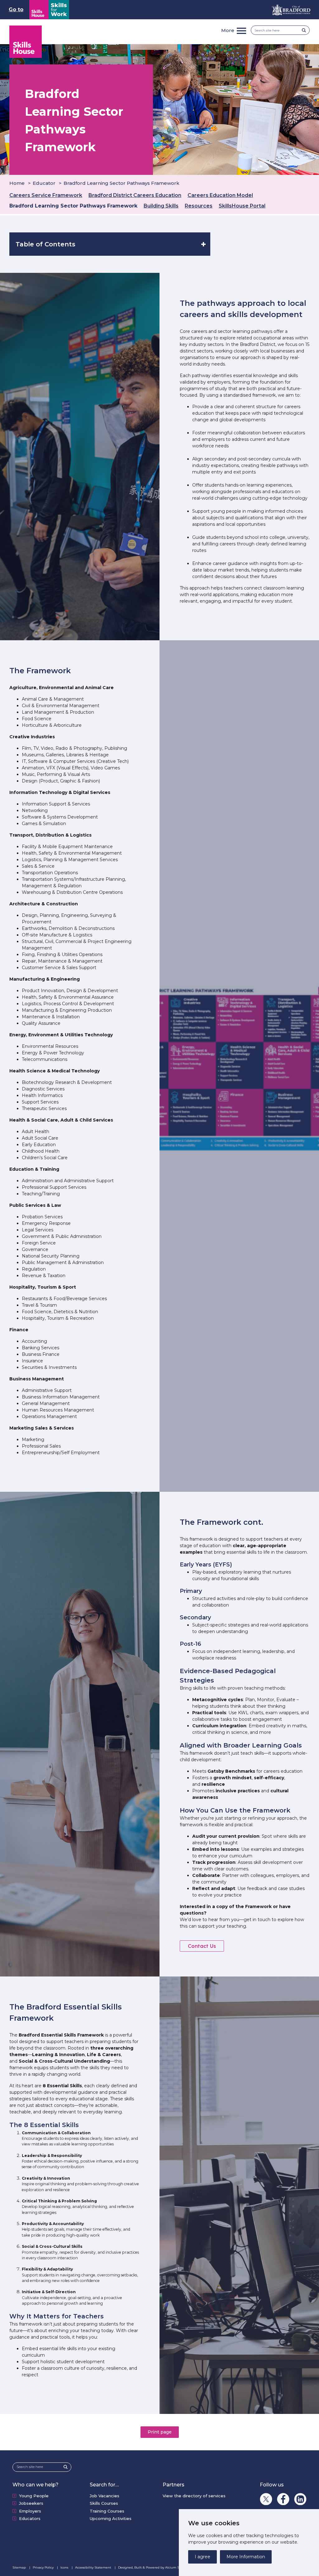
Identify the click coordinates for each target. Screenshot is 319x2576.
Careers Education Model (220, 195)
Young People (34, 2496)
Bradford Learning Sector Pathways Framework (73, 206)
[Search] (306, 30)
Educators (30, 2518)
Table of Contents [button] (45, 244)
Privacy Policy (44, 2567)
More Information (246, 2557)
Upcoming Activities (111, 2518)
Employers (30, 2511)
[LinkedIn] (300, 2499)
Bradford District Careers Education (135, 195)
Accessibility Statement (94, 2567)
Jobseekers (31, 2503)
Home (17, 183)
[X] (266, 2499)
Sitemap (20, 2567)
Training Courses (107, 2511)
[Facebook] (283, 2499)
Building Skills (161, 206)
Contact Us (202, 1946)
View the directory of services (194, 2496)
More (228, 30)
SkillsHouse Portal (242, 206)
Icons (65, 2567)
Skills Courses (104, 2503)
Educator (44, 183)
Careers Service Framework (46, 195)
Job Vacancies (105, 2496)
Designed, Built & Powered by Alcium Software (155, 2567)
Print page (160, 2432)
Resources (199, 206)
